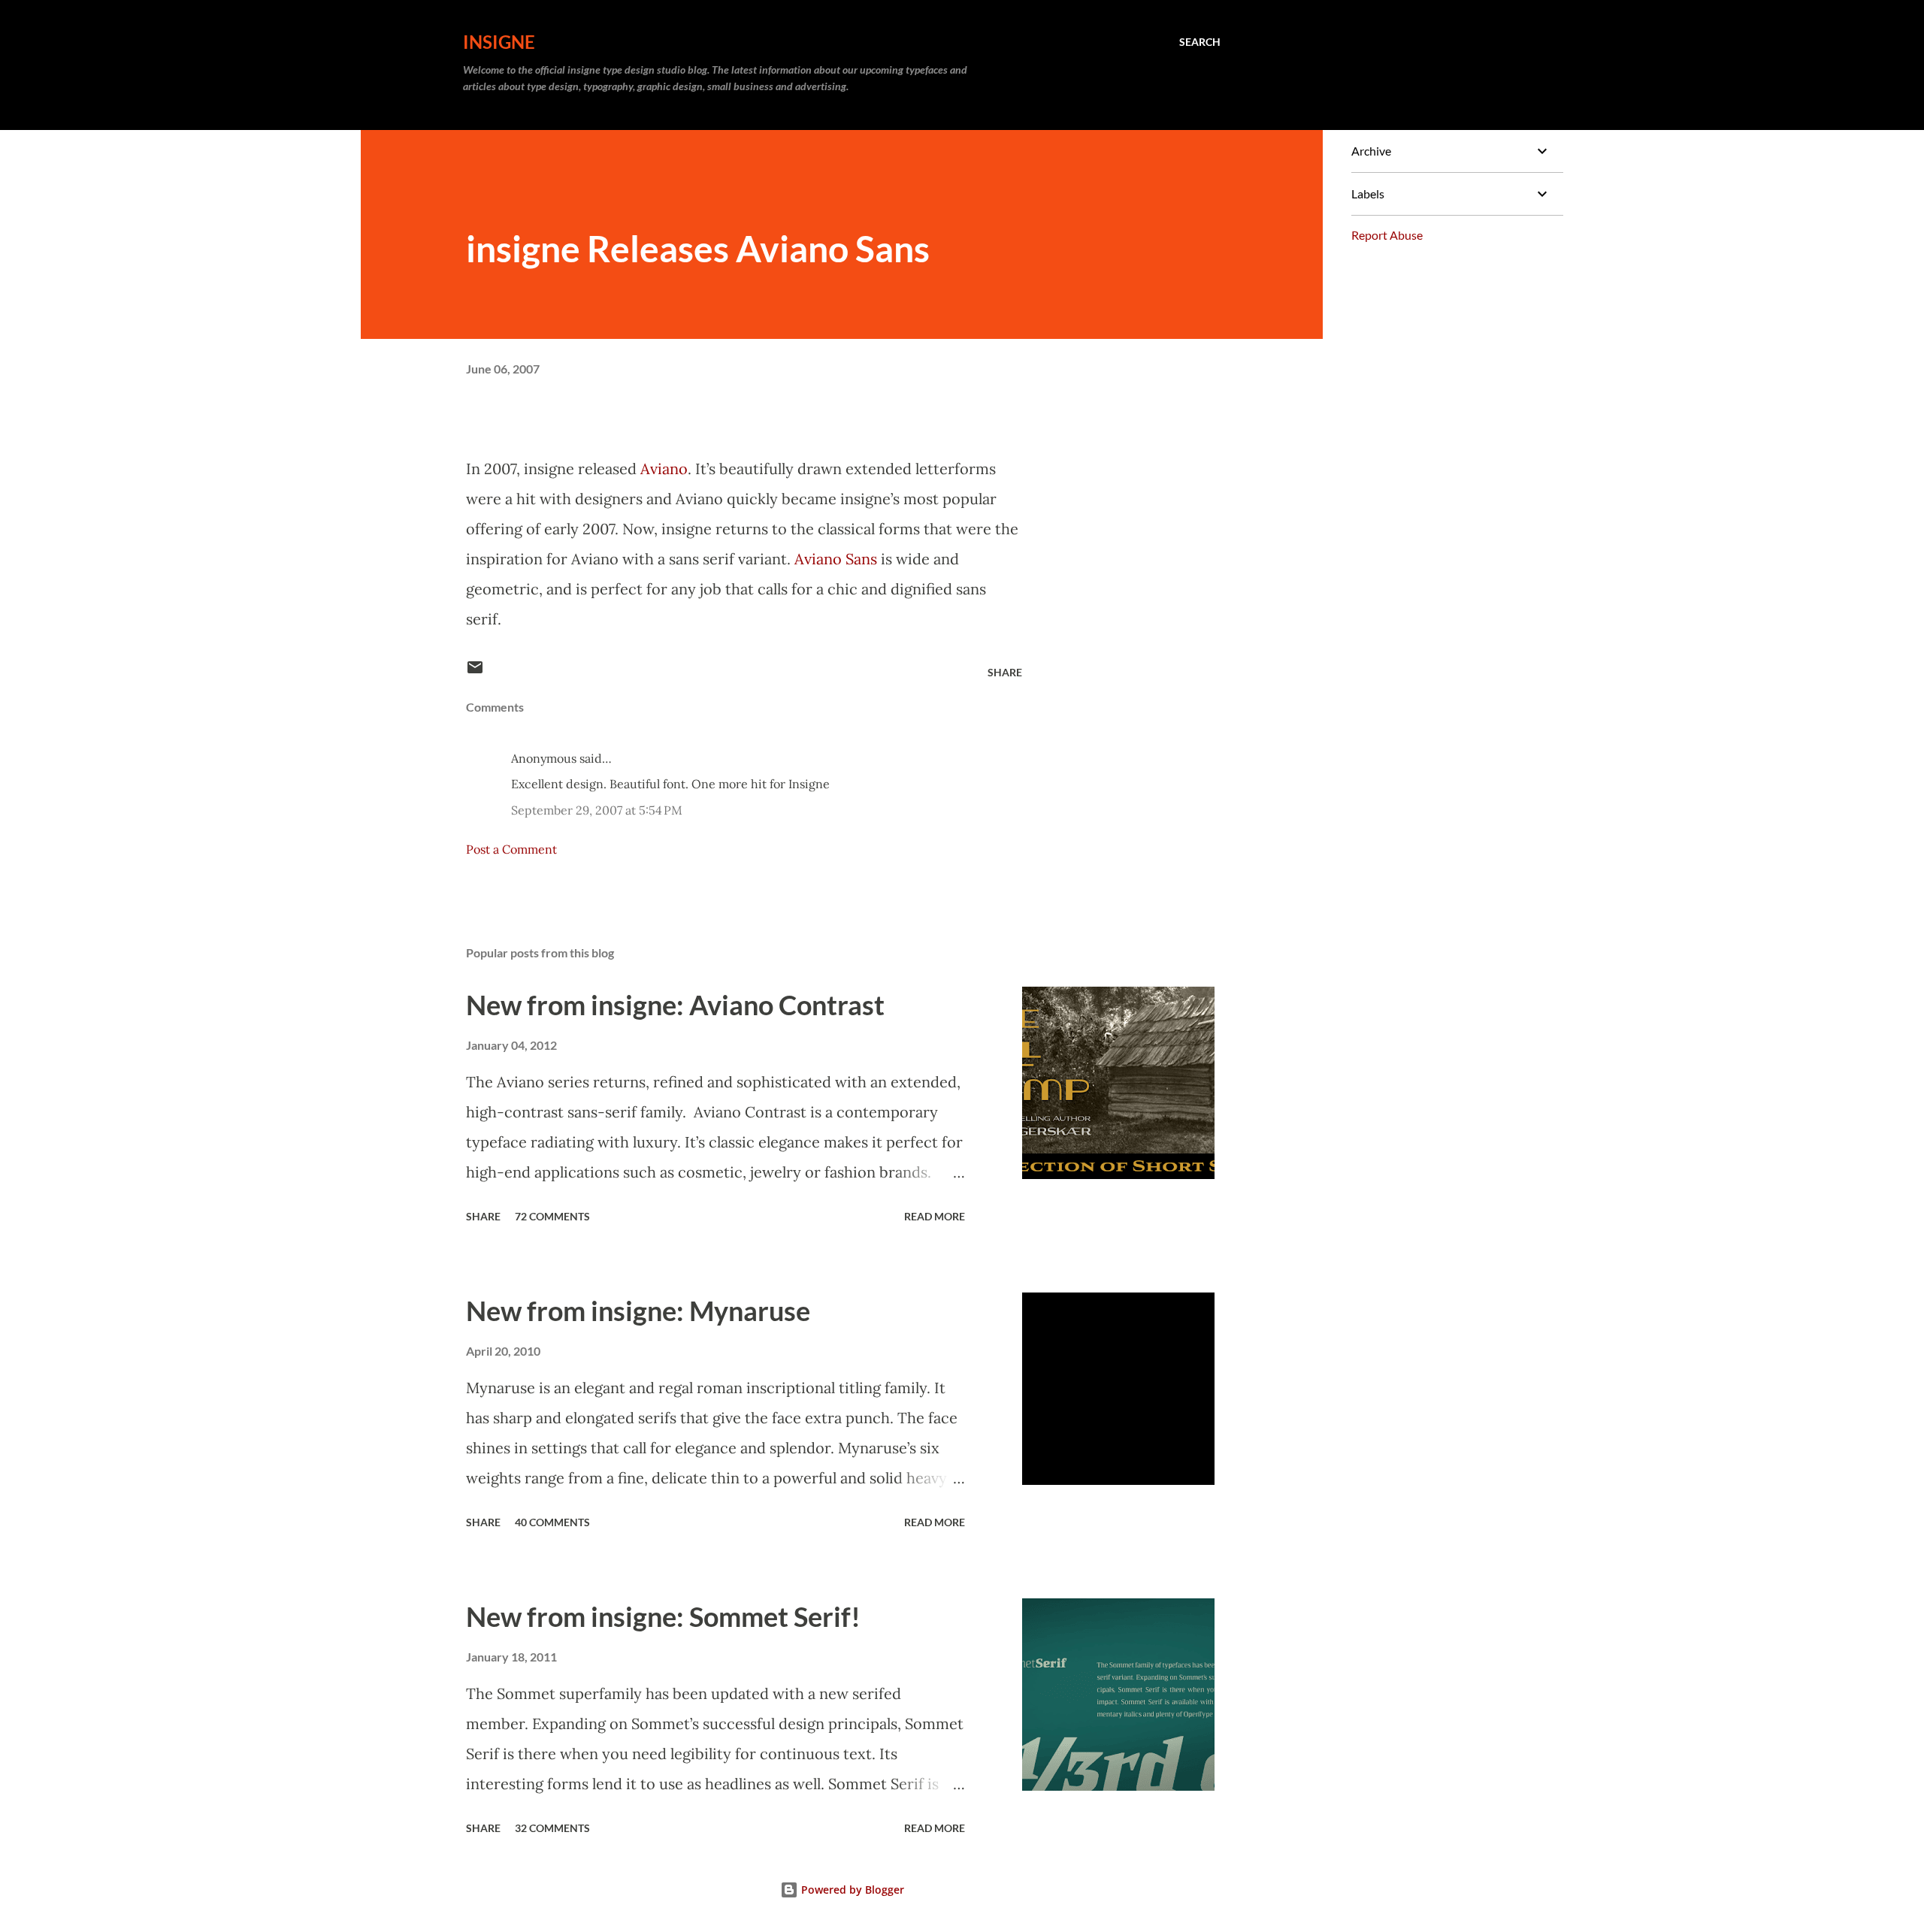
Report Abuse (1387, 235)
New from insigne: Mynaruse (638, 1311)
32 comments (552, 1828)
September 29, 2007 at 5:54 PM (597, 810)
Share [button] (1005, 672)
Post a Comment (511, 849)
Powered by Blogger (851, 1890)
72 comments (552, 1216)
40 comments (552, 1522)
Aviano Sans (838, 559)
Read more (935, 1216)
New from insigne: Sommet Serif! (663, 1616)
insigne (499, 42)
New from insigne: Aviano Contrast (675, 1005)
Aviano (664, 469)
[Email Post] (475, 672)
